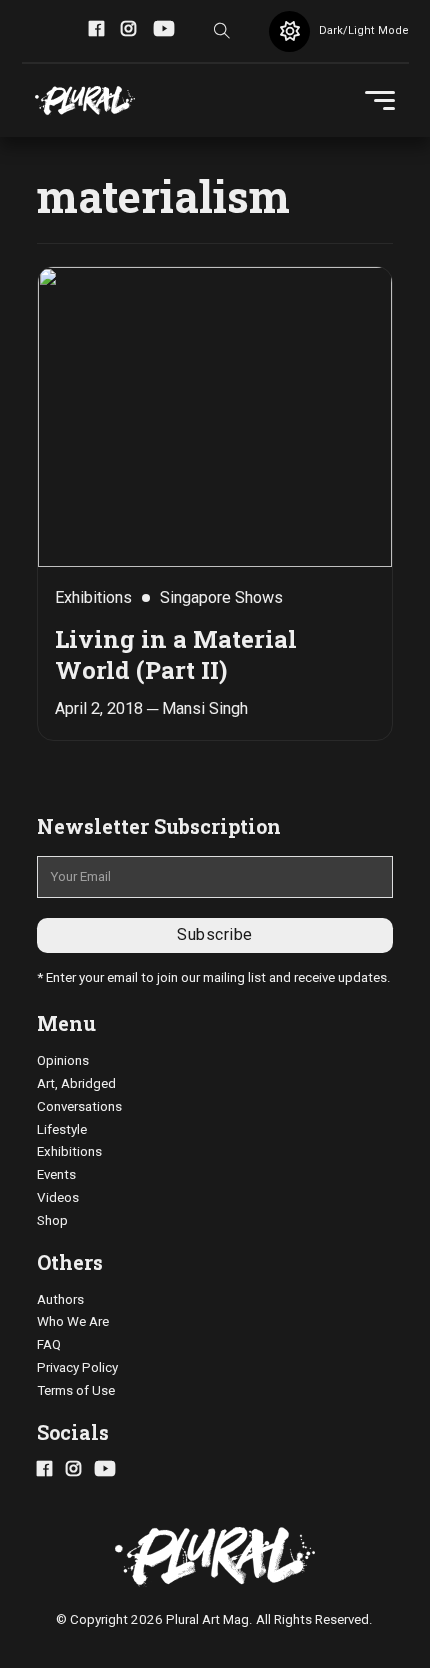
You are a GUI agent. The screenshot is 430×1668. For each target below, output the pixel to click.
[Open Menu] (380, 101)
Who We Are (73, 1321)
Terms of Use (76, 1390)
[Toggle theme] (289, 31)
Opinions (63, 1060)
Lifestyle (62, 1129)
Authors (60, 1299)
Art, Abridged (76, 1083)
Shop (52, 1220)
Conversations (79, 1106)
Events (56, 1174)
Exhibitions (69, 1151)
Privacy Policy (77, 1367)
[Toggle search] (222, 31)
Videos (58, 1197)
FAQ (49, 1344)
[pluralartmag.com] (85, 101)
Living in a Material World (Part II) (176, 654)
